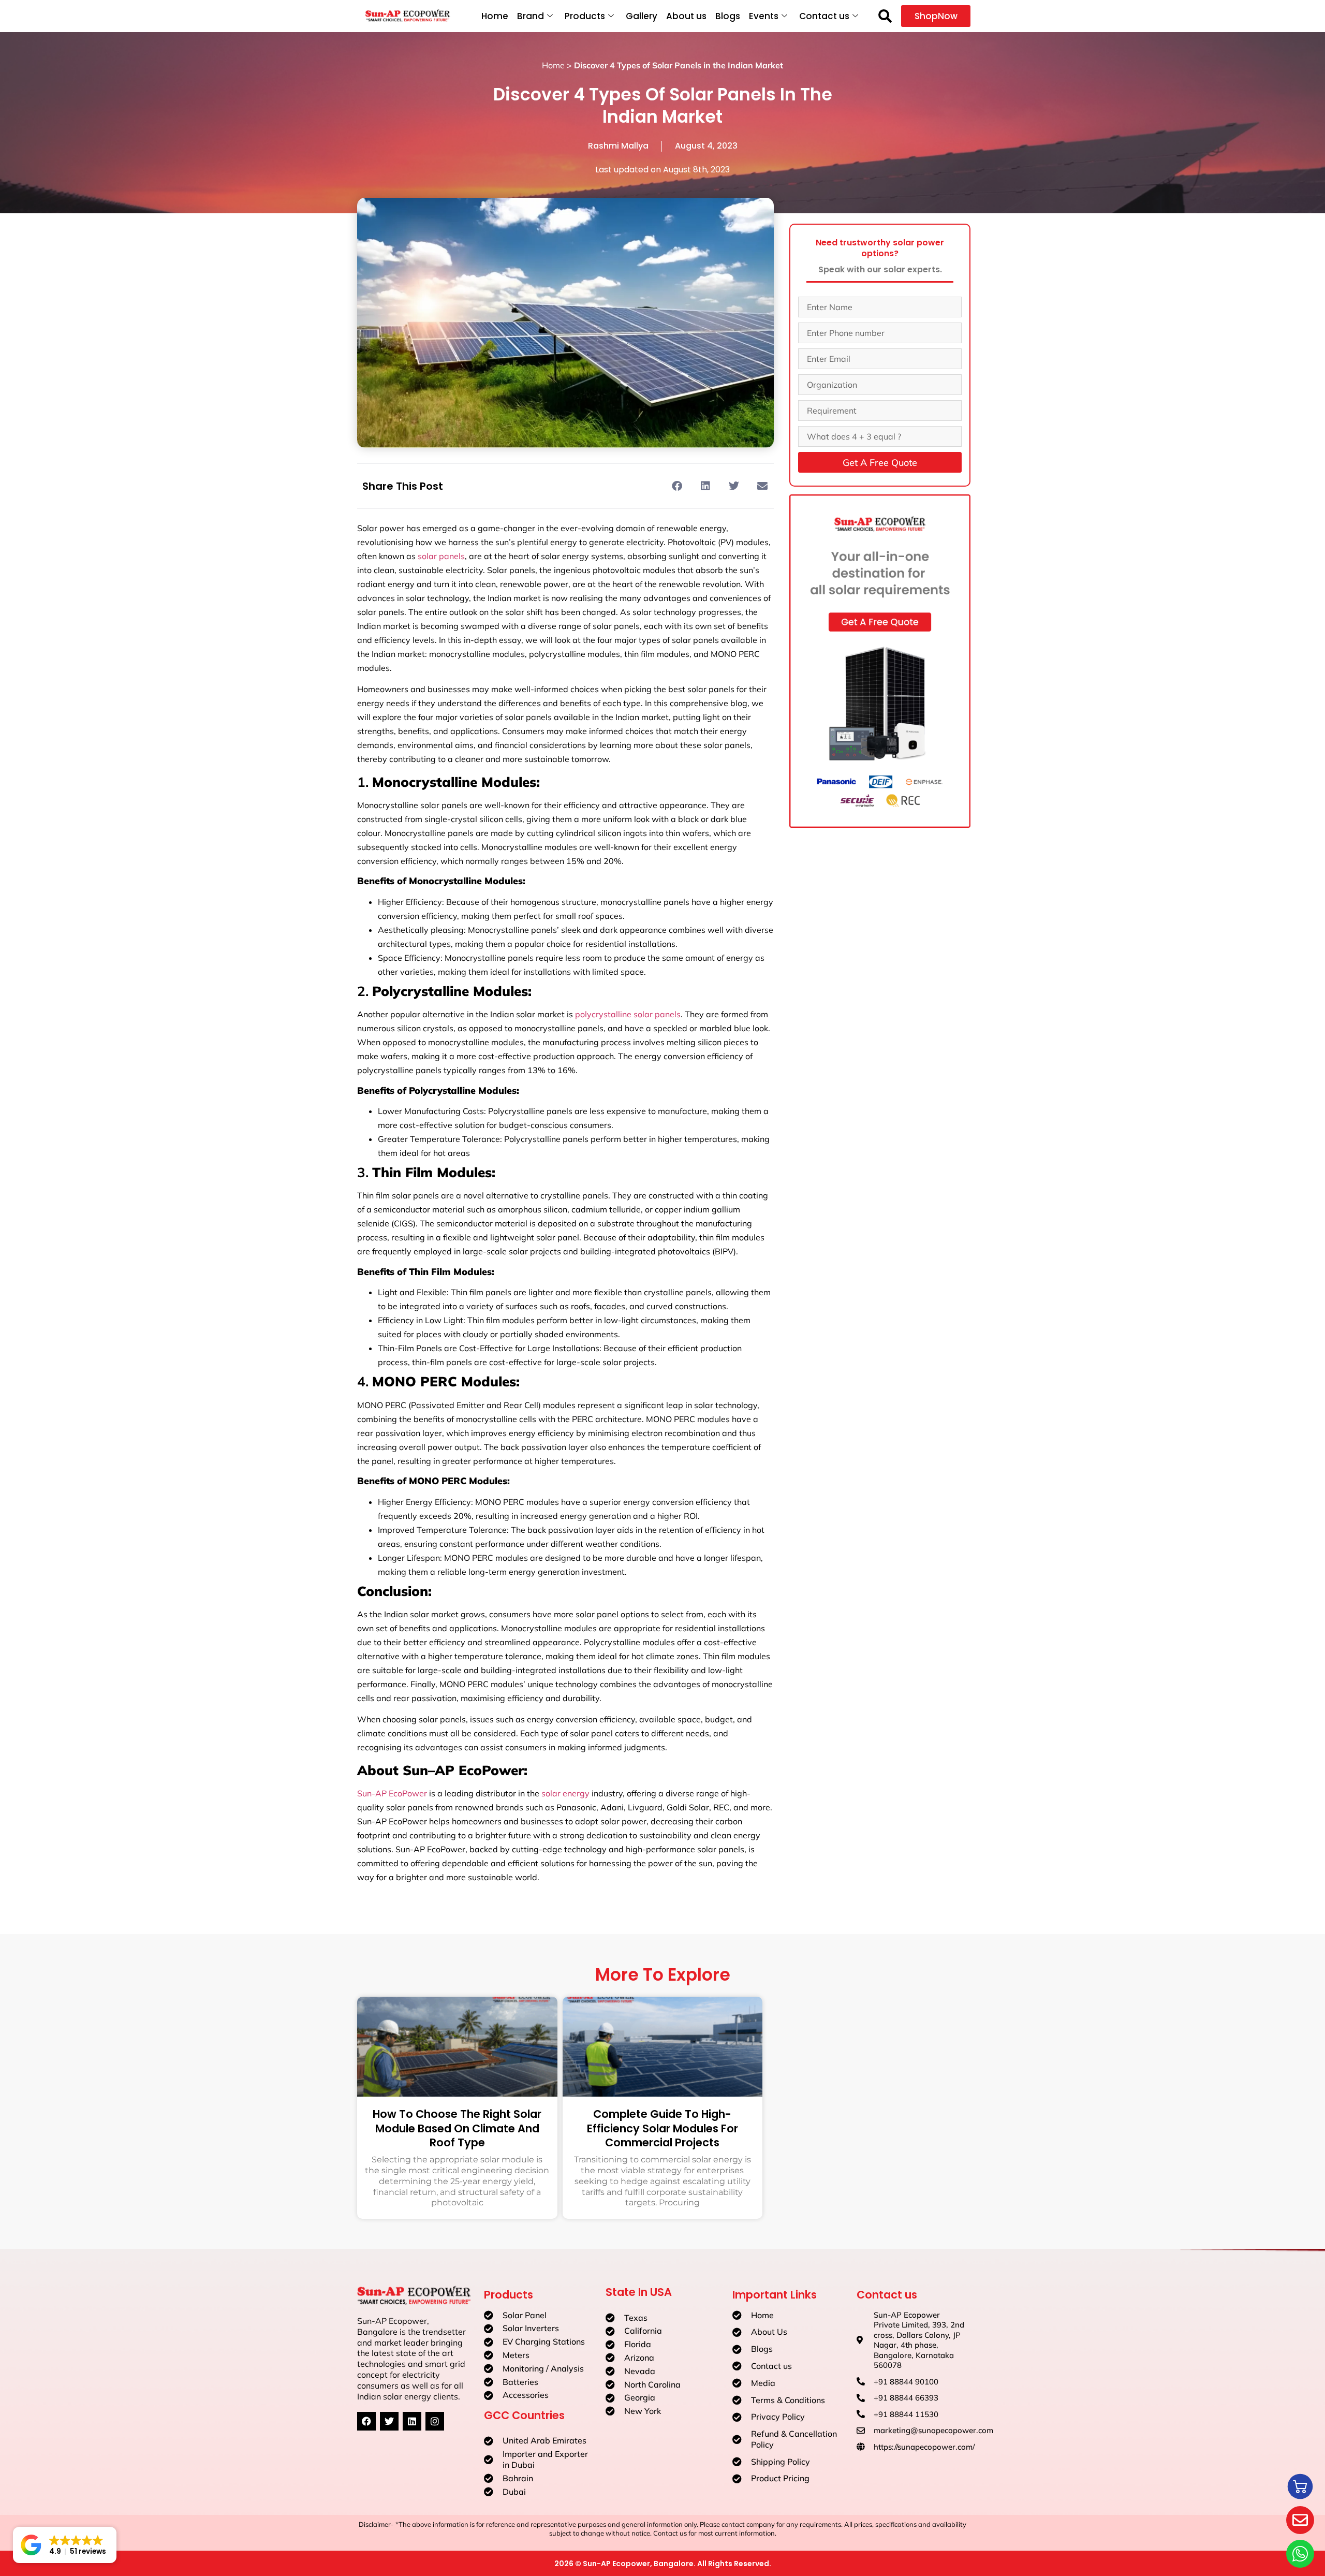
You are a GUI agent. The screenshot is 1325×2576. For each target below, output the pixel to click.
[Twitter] (389, 2421)
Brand (531, 16)
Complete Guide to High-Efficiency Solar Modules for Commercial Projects (662, 2128)
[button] (885, 16)
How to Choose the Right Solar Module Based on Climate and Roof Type (457, 2128)
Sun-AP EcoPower (392, 1793)
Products (585, 16)
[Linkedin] (412, 2421)
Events (764, 16)
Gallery (642, 16)
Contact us (824, 16)
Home (495, 16)
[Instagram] (435, 2421)
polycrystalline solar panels (628, 1014)
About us (686, 16)
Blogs (728, 16)
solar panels (441, 556)
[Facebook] (366, 2421)
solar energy (565, 1793)
